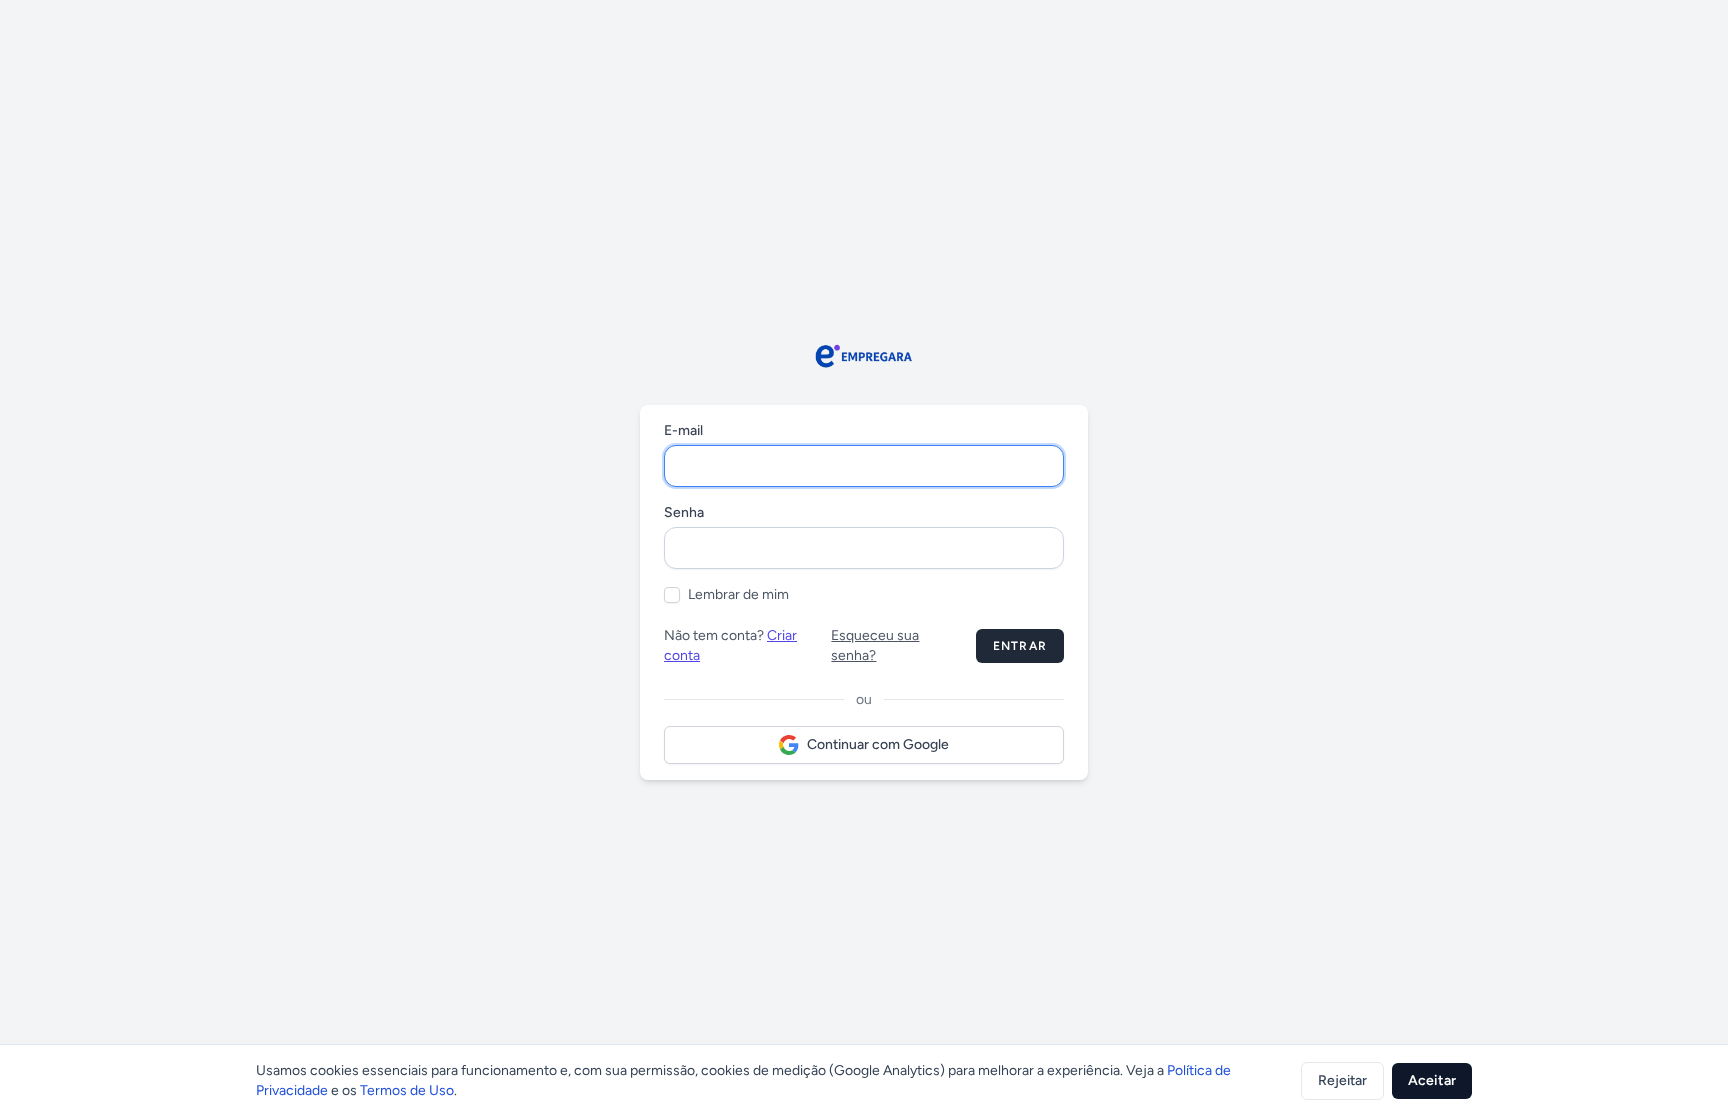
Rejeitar (1342, 1080)
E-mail (683, 430)
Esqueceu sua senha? (875, 645)
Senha (684, 512)
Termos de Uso (407, 1090)
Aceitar (1432, 1080)
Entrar (1020, 646)
